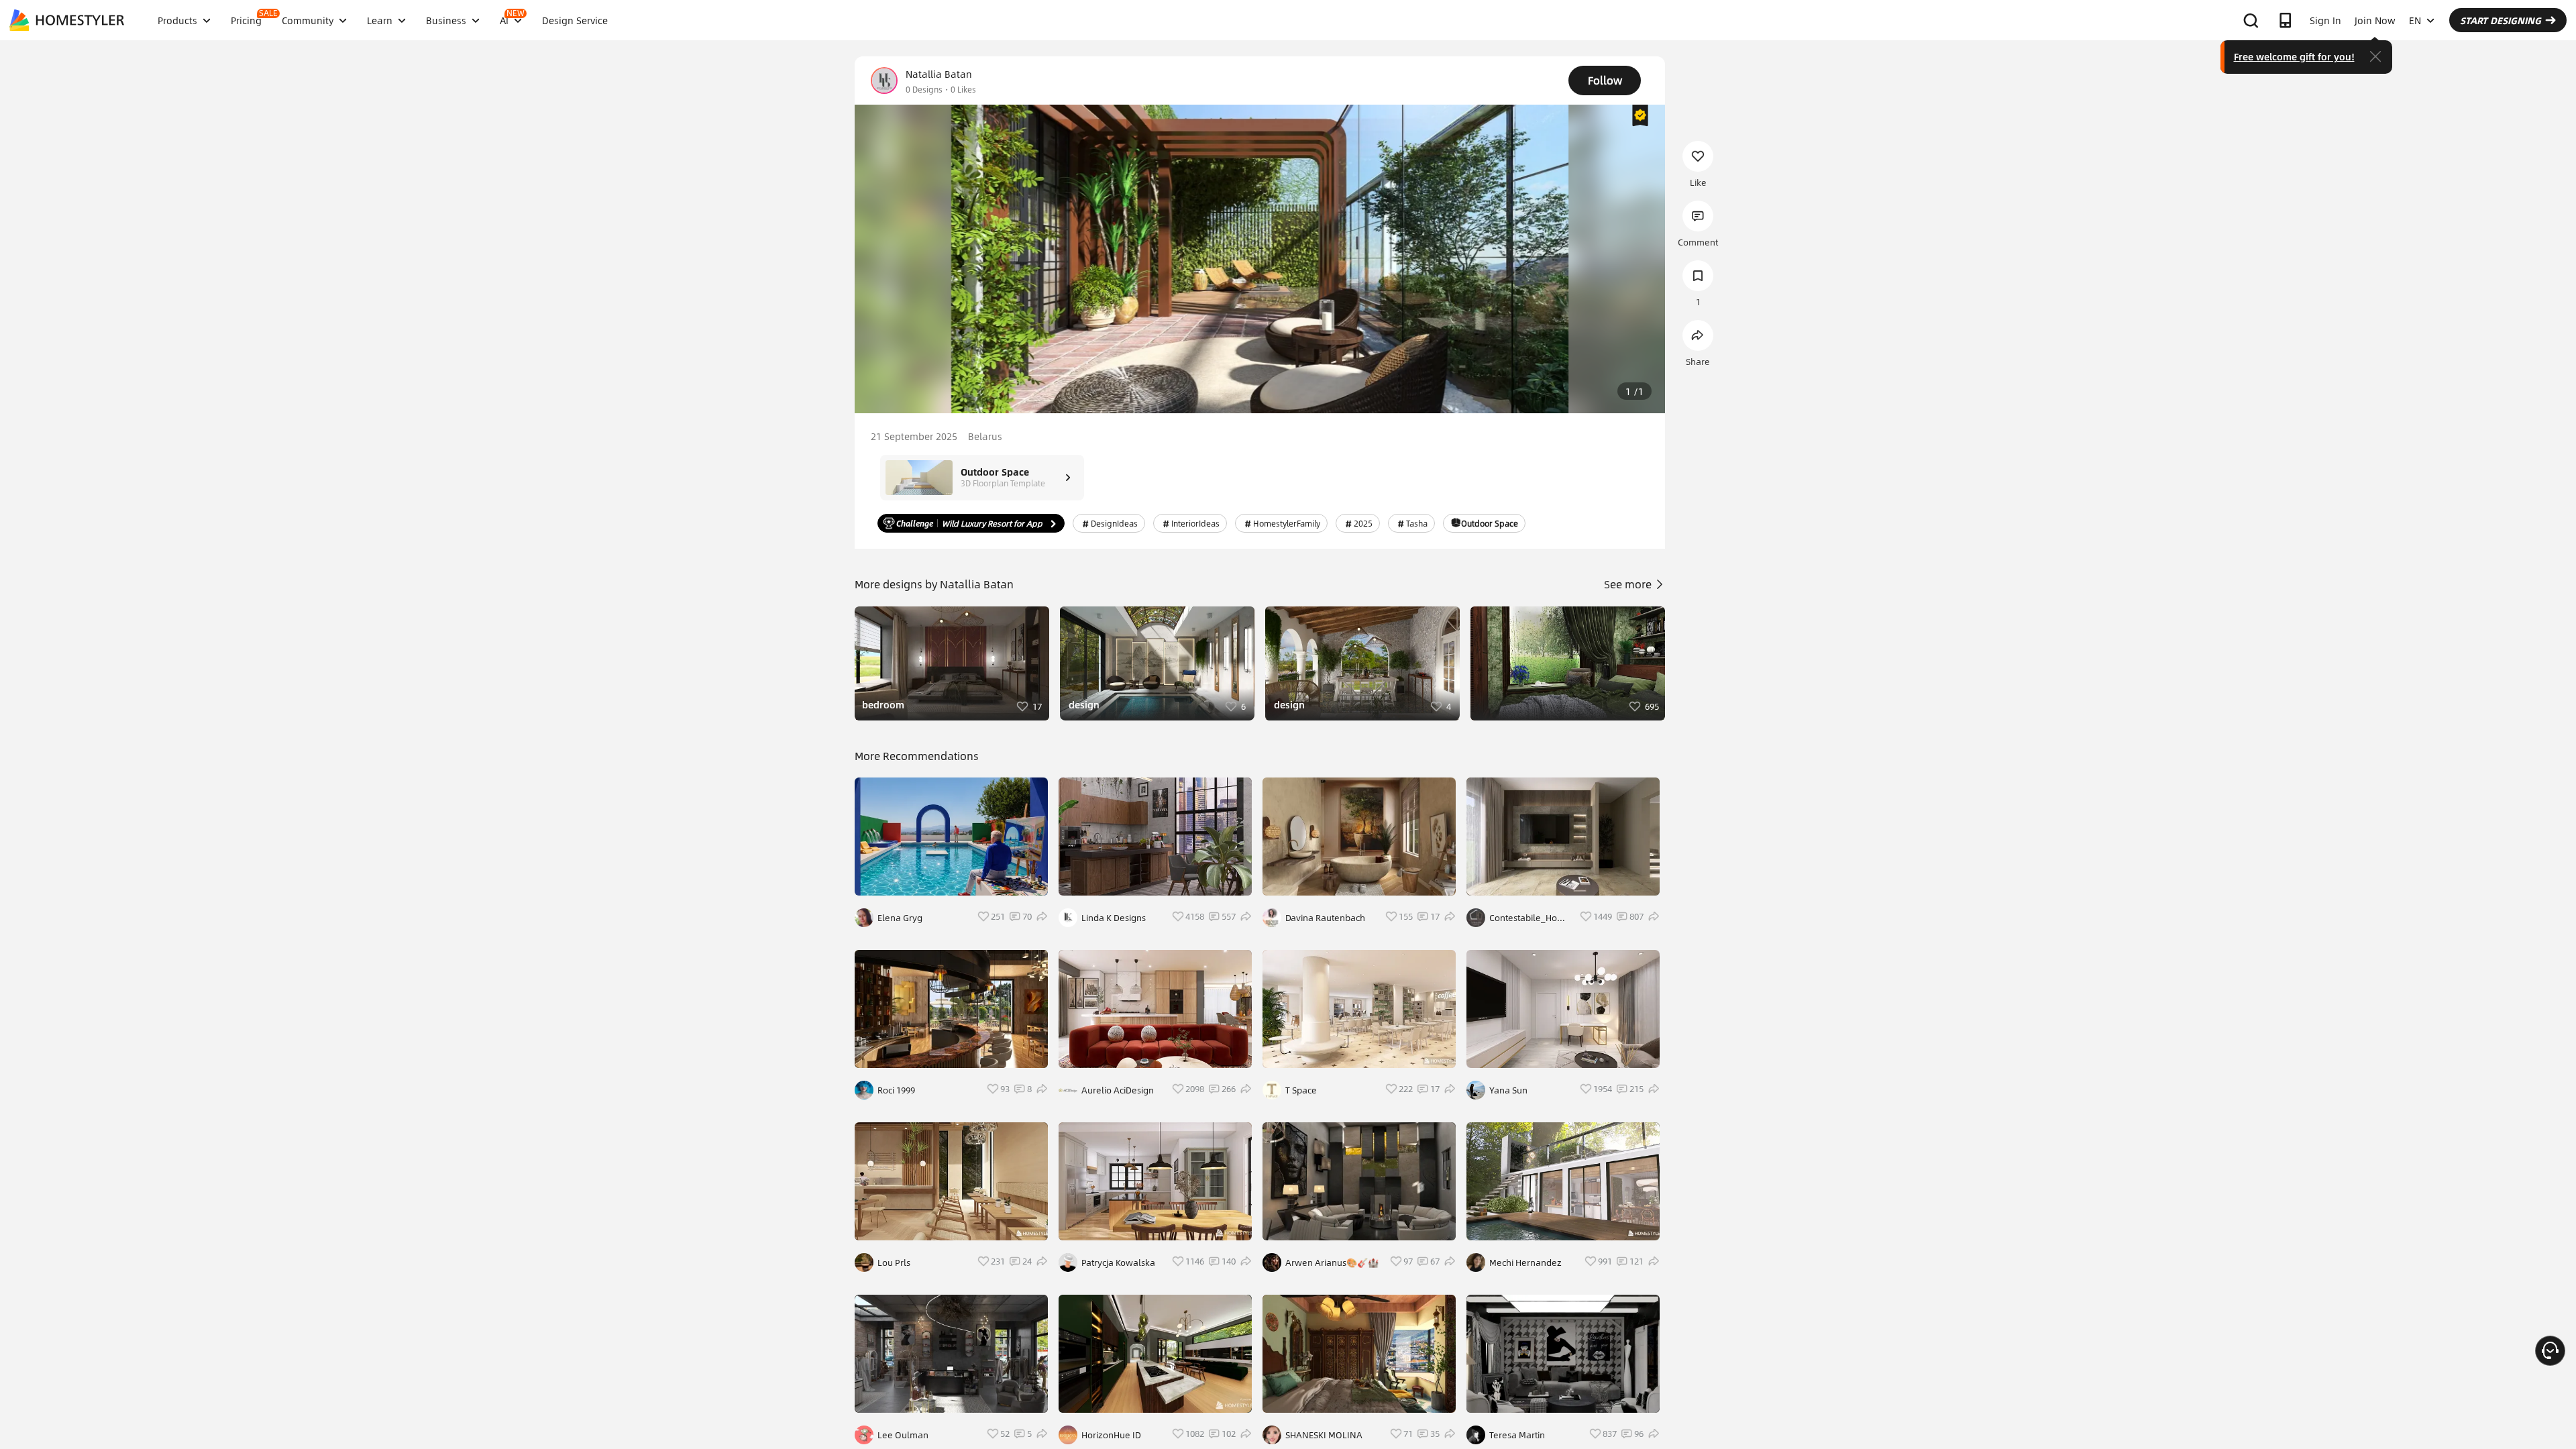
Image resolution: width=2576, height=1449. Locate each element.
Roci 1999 (896, 1090)
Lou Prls (894, 1263)
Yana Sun (1508, 1090)
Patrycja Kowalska (1118, 1263)
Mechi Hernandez (1525, 1263)
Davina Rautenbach (1325, 918)
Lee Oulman (903, 1435)
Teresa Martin (1517, 1435)
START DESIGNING (2501, 20)
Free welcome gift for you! (2294, 56)
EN (2415, 20)
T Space (1301, 1090)
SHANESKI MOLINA (1324, 1435)
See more (1629, 584)
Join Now (2375, 20)
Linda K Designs (1114, 918)
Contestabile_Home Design (1530, 918)
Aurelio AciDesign (1118, 1090)
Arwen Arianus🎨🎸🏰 (1332, 1263)
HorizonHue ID (1111, 1435)
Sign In (2325, 20)
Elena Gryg (900, 918)
